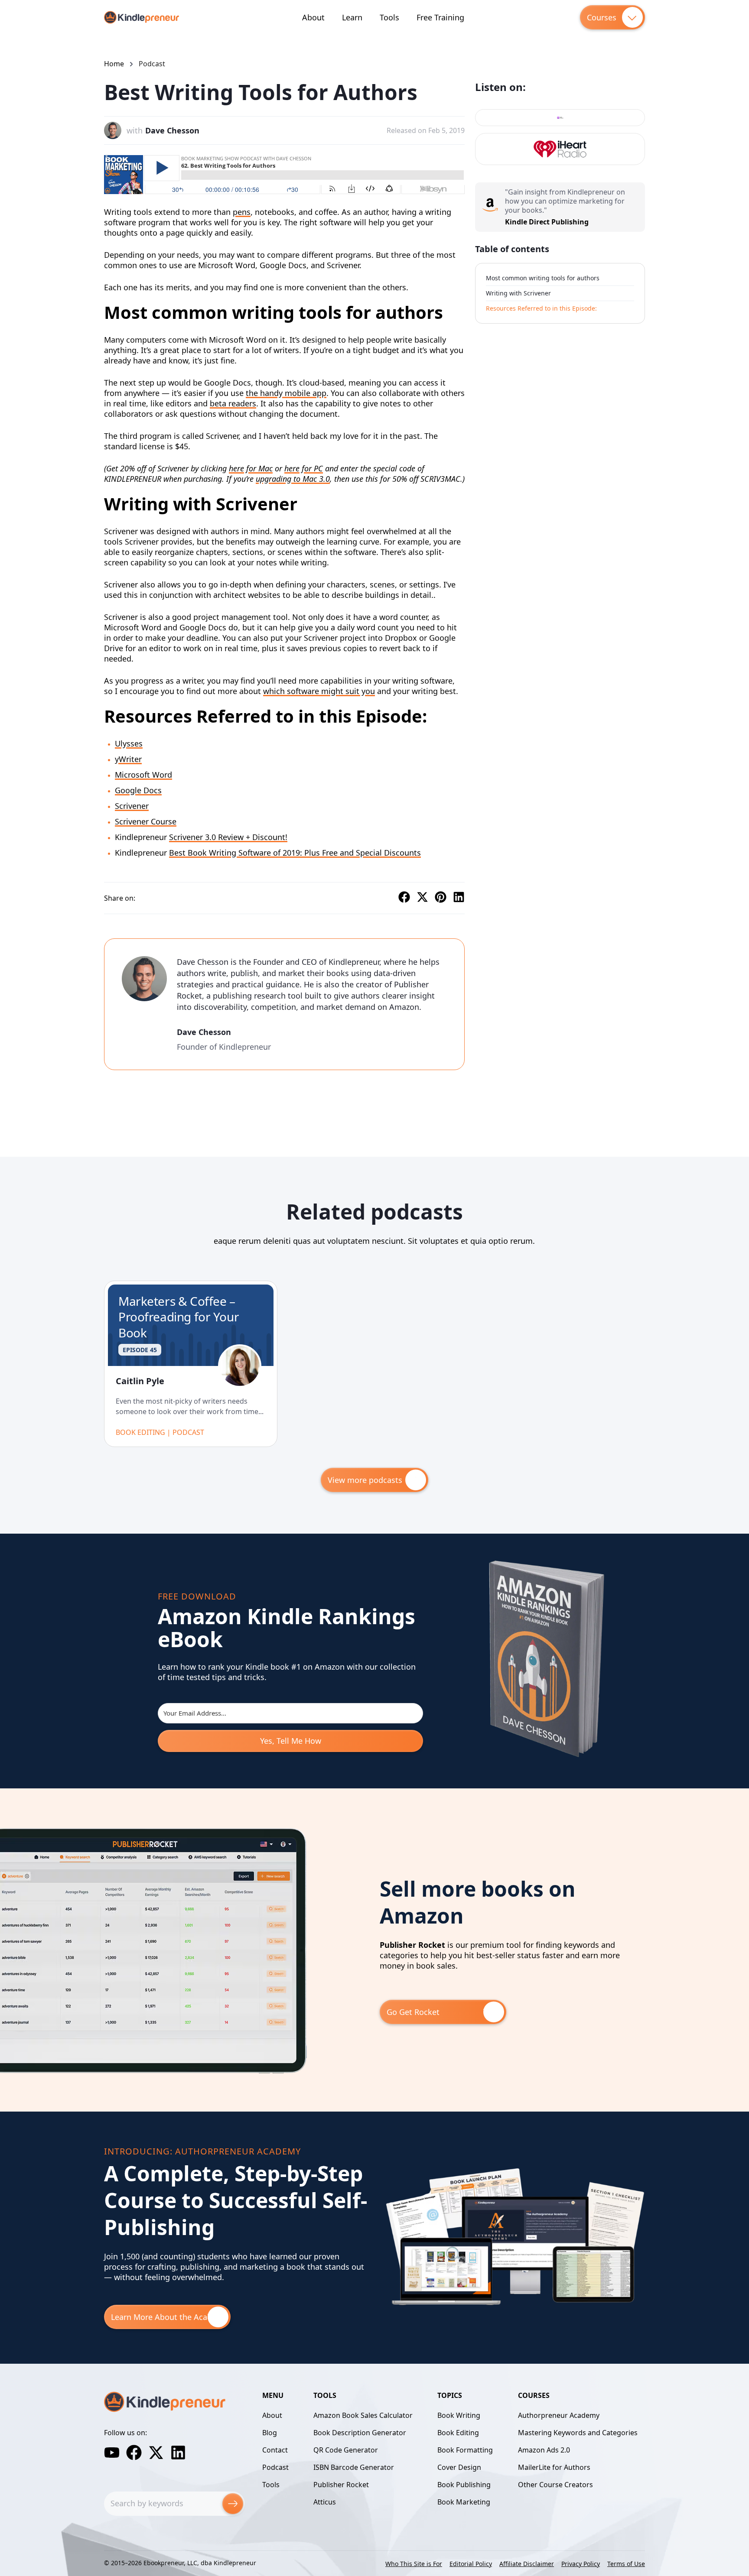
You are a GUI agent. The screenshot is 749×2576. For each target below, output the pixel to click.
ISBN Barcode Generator (354, 2467)
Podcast (152, 64)
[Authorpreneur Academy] (515, 2303)
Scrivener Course (146, 821)
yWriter (128, 759)
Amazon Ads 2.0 (544, 2450)
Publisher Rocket (341, 2485)
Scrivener (132, 806)
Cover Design (459, 2467)
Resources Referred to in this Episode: (541, 308)
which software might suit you (319, 691)
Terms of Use (626, 2564)
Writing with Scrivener (518, 293)
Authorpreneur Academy (559, 2415)
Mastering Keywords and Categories (578, 2433)
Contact (275, 2450)
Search (233, 2504)
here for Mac (251, 468)
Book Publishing (464, 2485)
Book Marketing (464, 2502)
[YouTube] (112, 2453)
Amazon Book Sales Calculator (363, 2415)
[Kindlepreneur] (142, 17)
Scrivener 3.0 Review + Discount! (228, 837)
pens (242, 212)
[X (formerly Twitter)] (156, 2453)
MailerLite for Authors (554, 2467)
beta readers (233, 403)
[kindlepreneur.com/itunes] (560, 118)
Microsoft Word (143, 775)
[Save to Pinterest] (441, 898)
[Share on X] (422, 898)
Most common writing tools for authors (543, 278)
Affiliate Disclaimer (527, 2564)
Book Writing (459, 2415)
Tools (389, 17)
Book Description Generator (360, 2433)
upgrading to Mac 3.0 (293, 479)
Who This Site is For (414, 2564)
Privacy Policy (581, 2564)
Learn (352, 17)
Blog (270, 2433)
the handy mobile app (286, 393)
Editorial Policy (471, 2564)
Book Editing (458, 2433)
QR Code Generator (346, 2450)
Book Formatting (465, 2450)
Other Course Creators (555, 2485)
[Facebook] (134, 2453)
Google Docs (138, 790)
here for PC (304, 468)
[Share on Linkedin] (459, 898)
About (313, 17)
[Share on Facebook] (404, 898)
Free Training (440, 17)
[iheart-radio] (560, 149)
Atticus (325, 2502)
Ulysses (129, 743)
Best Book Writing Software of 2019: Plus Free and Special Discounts (295, 853)
